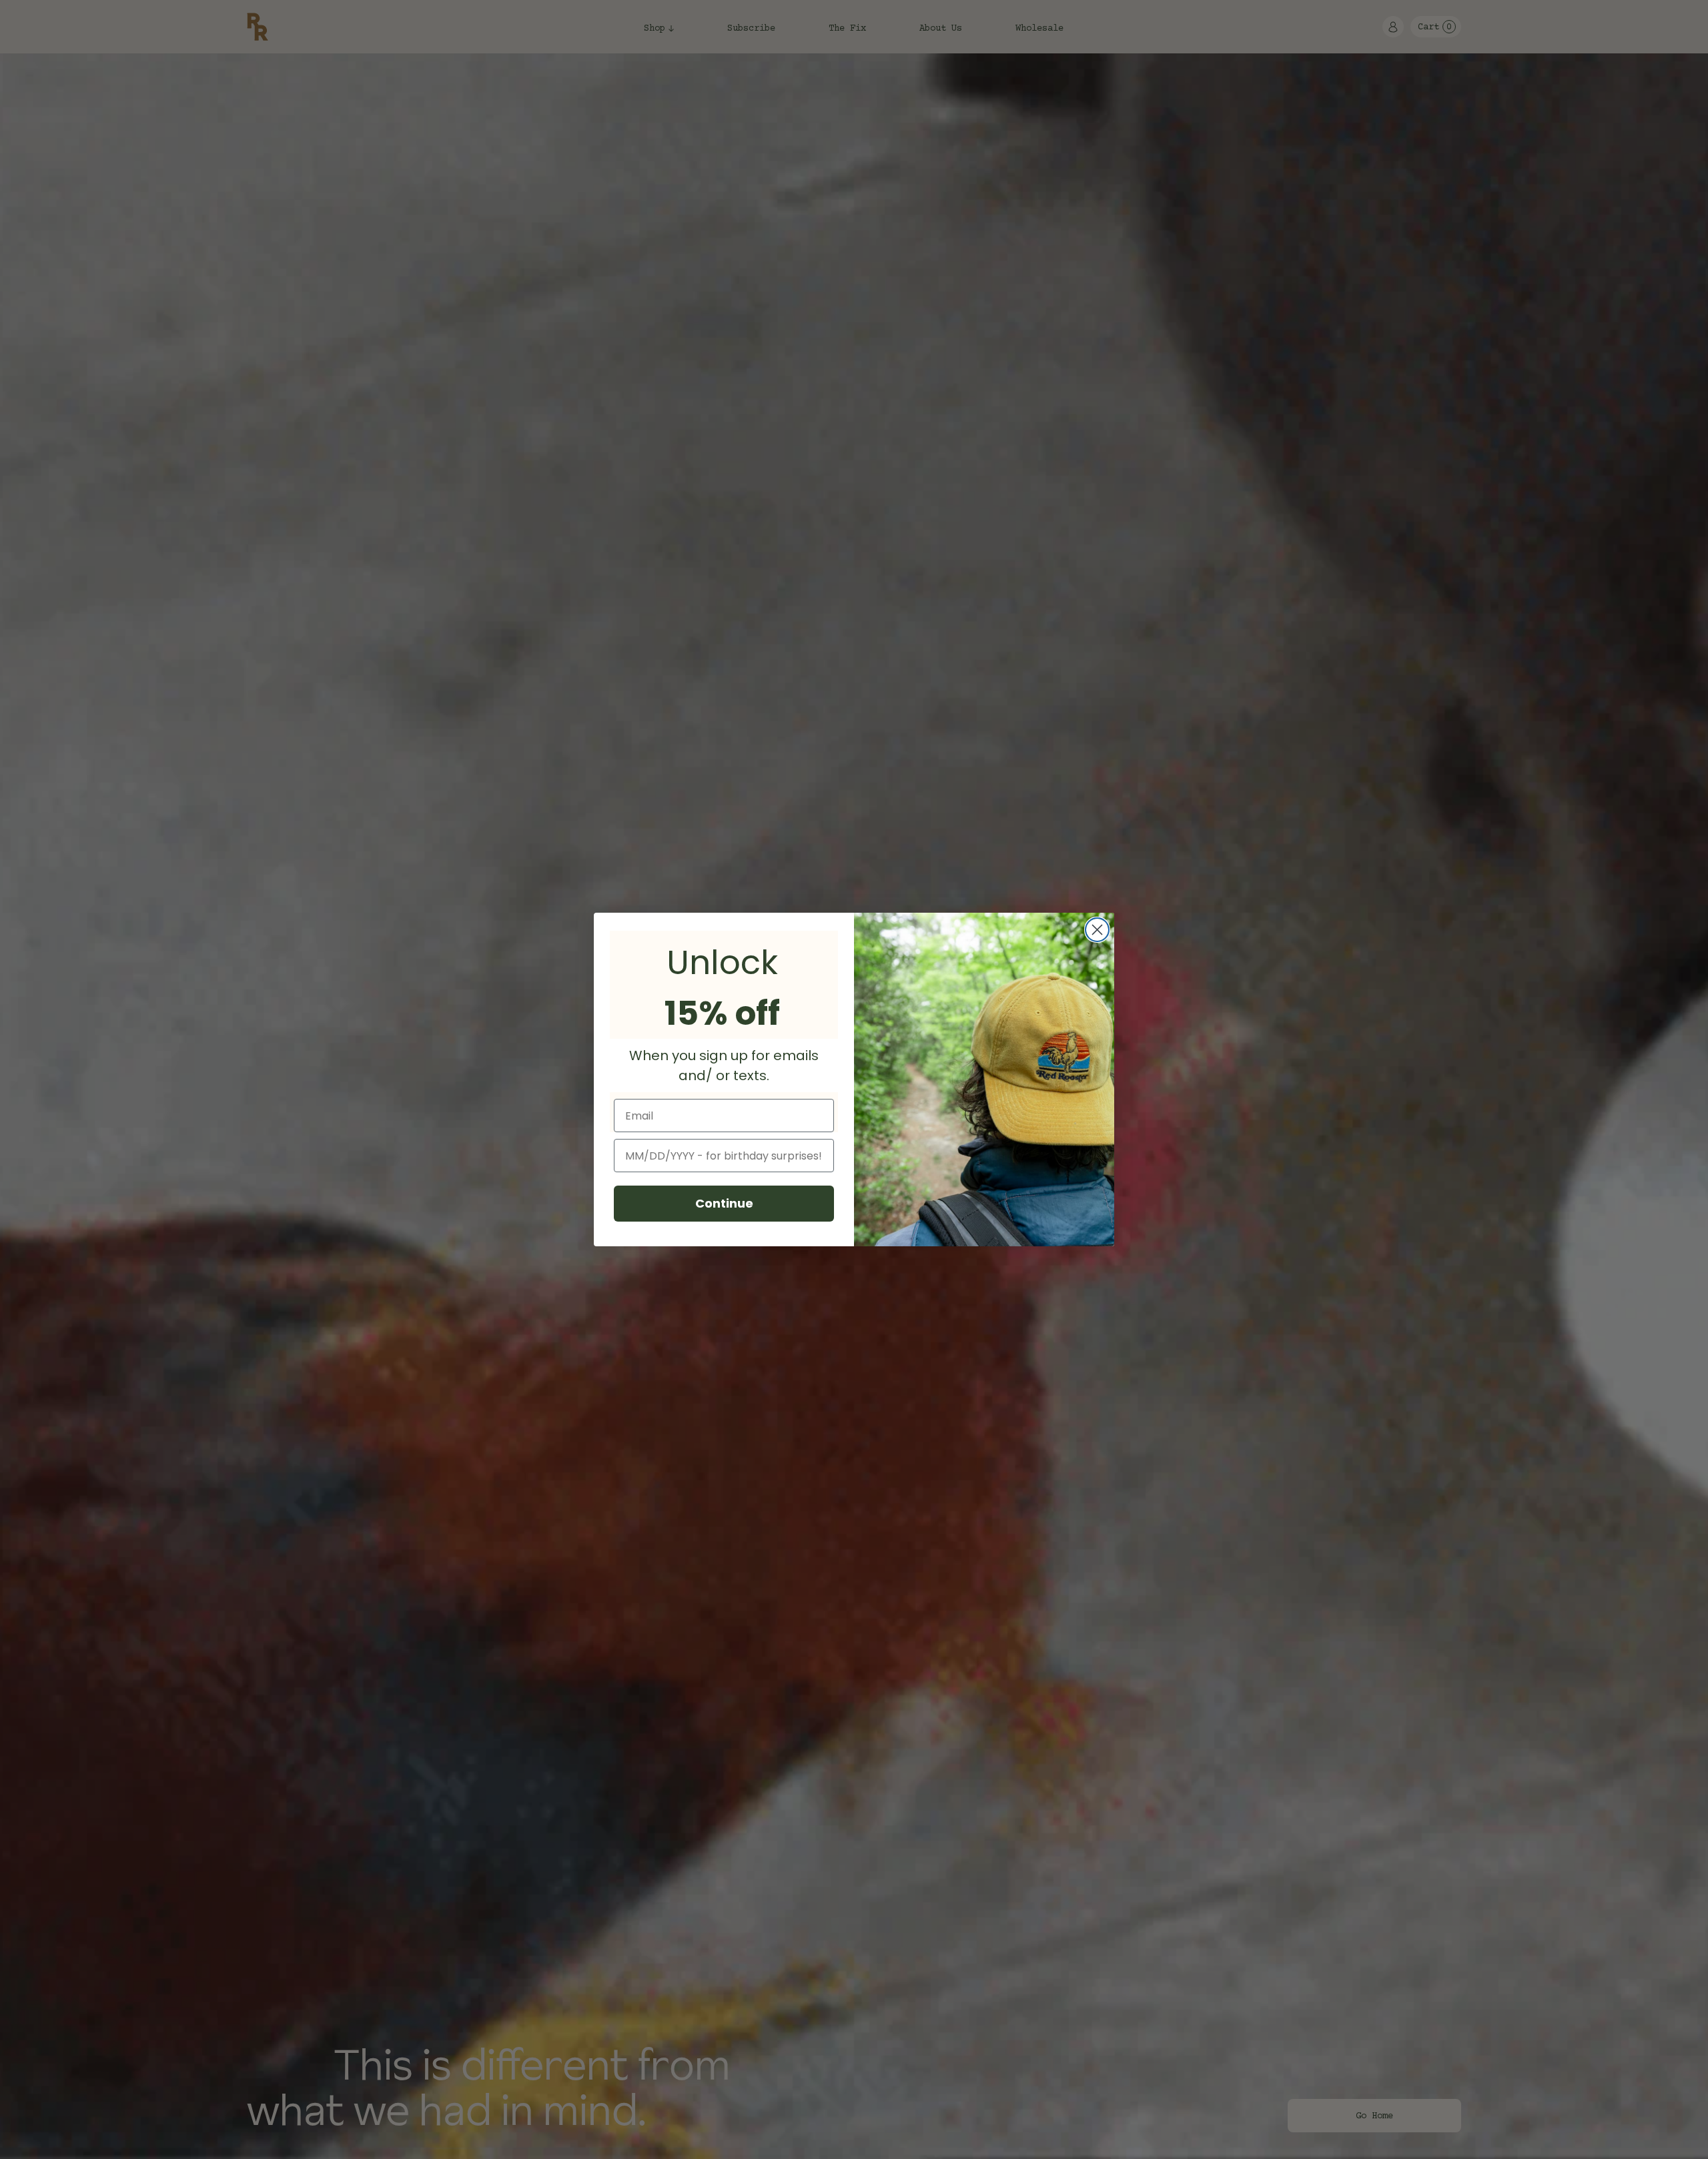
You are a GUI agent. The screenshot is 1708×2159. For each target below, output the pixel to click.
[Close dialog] (1097, 930)
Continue (724, 1203)
